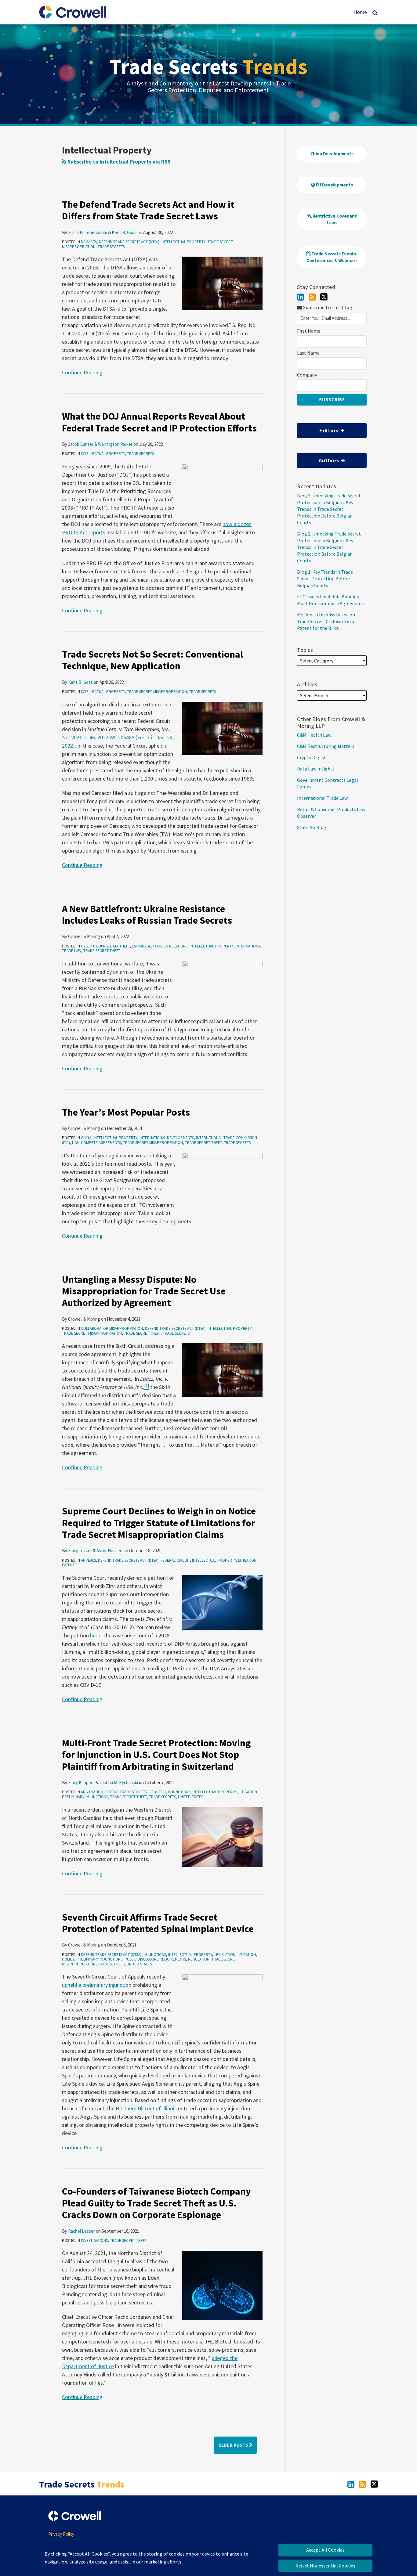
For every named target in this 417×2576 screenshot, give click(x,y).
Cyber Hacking (94, 946)
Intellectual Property (183, 242)
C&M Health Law (314, 735)
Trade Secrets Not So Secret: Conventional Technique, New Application (152, 660)
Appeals (88, 1560)
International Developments (167, 1138)
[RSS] (312, 297)
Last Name (308, 353)
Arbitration (92, 1792)
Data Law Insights (316, 769)
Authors (319, 458)
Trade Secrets (209, 67)
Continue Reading (82, 372)
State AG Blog (312, 827)
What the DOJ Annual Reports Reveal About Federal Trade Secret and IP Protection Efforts (159, 422)
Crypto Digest (312, 757)
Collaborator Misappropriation (112, 1328)
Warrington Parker (115, 444)
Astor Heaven (109, 1551)
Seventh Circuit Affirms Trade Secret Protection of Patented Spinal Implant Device (158, 1923)
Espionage (141, 946)
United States (190, 1797)
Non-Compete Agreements (96, 1143)
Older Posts (234, 2445)
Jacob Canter (81, 444)
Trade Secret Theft (102, 951)
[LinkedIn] (301, 297)
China (86, 1138)
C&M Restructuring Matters (326, 746)
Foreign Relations (170, 946)
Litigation (247, 1560)
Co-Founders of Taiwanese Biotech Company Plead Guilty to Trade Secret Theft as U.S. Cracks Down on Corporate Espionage (156, 2203)
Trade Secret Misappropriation (157, 692)
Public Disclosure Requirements (155, 1959)
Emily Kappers (81, 1782)
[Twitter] (324, 297)
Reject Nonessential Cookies (325, 2566)
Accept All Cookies (325, 2550)
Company (307, 375)
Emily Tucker (80, 1551)
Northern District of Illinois (146, 2108)
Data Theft (120, 946)
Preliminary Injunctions (85, 1797)
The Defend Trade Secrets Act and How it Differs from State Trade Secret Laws (148, 210)
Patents (69, 1565)
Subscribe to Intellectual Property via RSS (118, 162)
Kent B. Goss (124, 232)
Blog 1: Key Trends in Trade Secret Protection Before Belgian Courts (325, 579)
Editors (318, 429)
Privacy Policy (61, 2534)
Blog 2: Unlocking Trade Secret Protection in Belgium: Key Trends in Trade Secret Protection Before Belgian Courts (329, 547)
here (95, 1635)
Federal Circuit (175, 1560)
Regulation (199, 1959)
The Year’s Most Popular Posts (126, 1112)
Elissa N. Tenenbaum (88, 232)
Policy (68, 1959)
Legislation (225, 1955)
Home (360, 12)
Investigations (94, 2240)
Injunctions (179, 1792)
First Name (309, 331)
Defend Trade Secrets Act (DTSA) (129, 242)
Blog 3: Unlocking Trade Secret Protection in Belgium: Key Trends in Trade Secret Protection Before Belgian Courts (329, 509)
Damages (89, 242)
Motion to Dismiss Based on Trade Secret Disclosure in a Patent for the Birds (326, 621)
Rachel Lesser (82, 2231)
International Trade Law (322, 798)
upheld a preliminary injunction (97, 1985)
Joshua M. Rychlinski (119, 1782)
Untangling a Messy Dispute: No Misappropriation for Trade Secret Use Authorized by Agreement (144, 1291)
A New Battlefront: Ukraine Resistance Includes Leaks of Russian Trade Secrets (147, 915)
